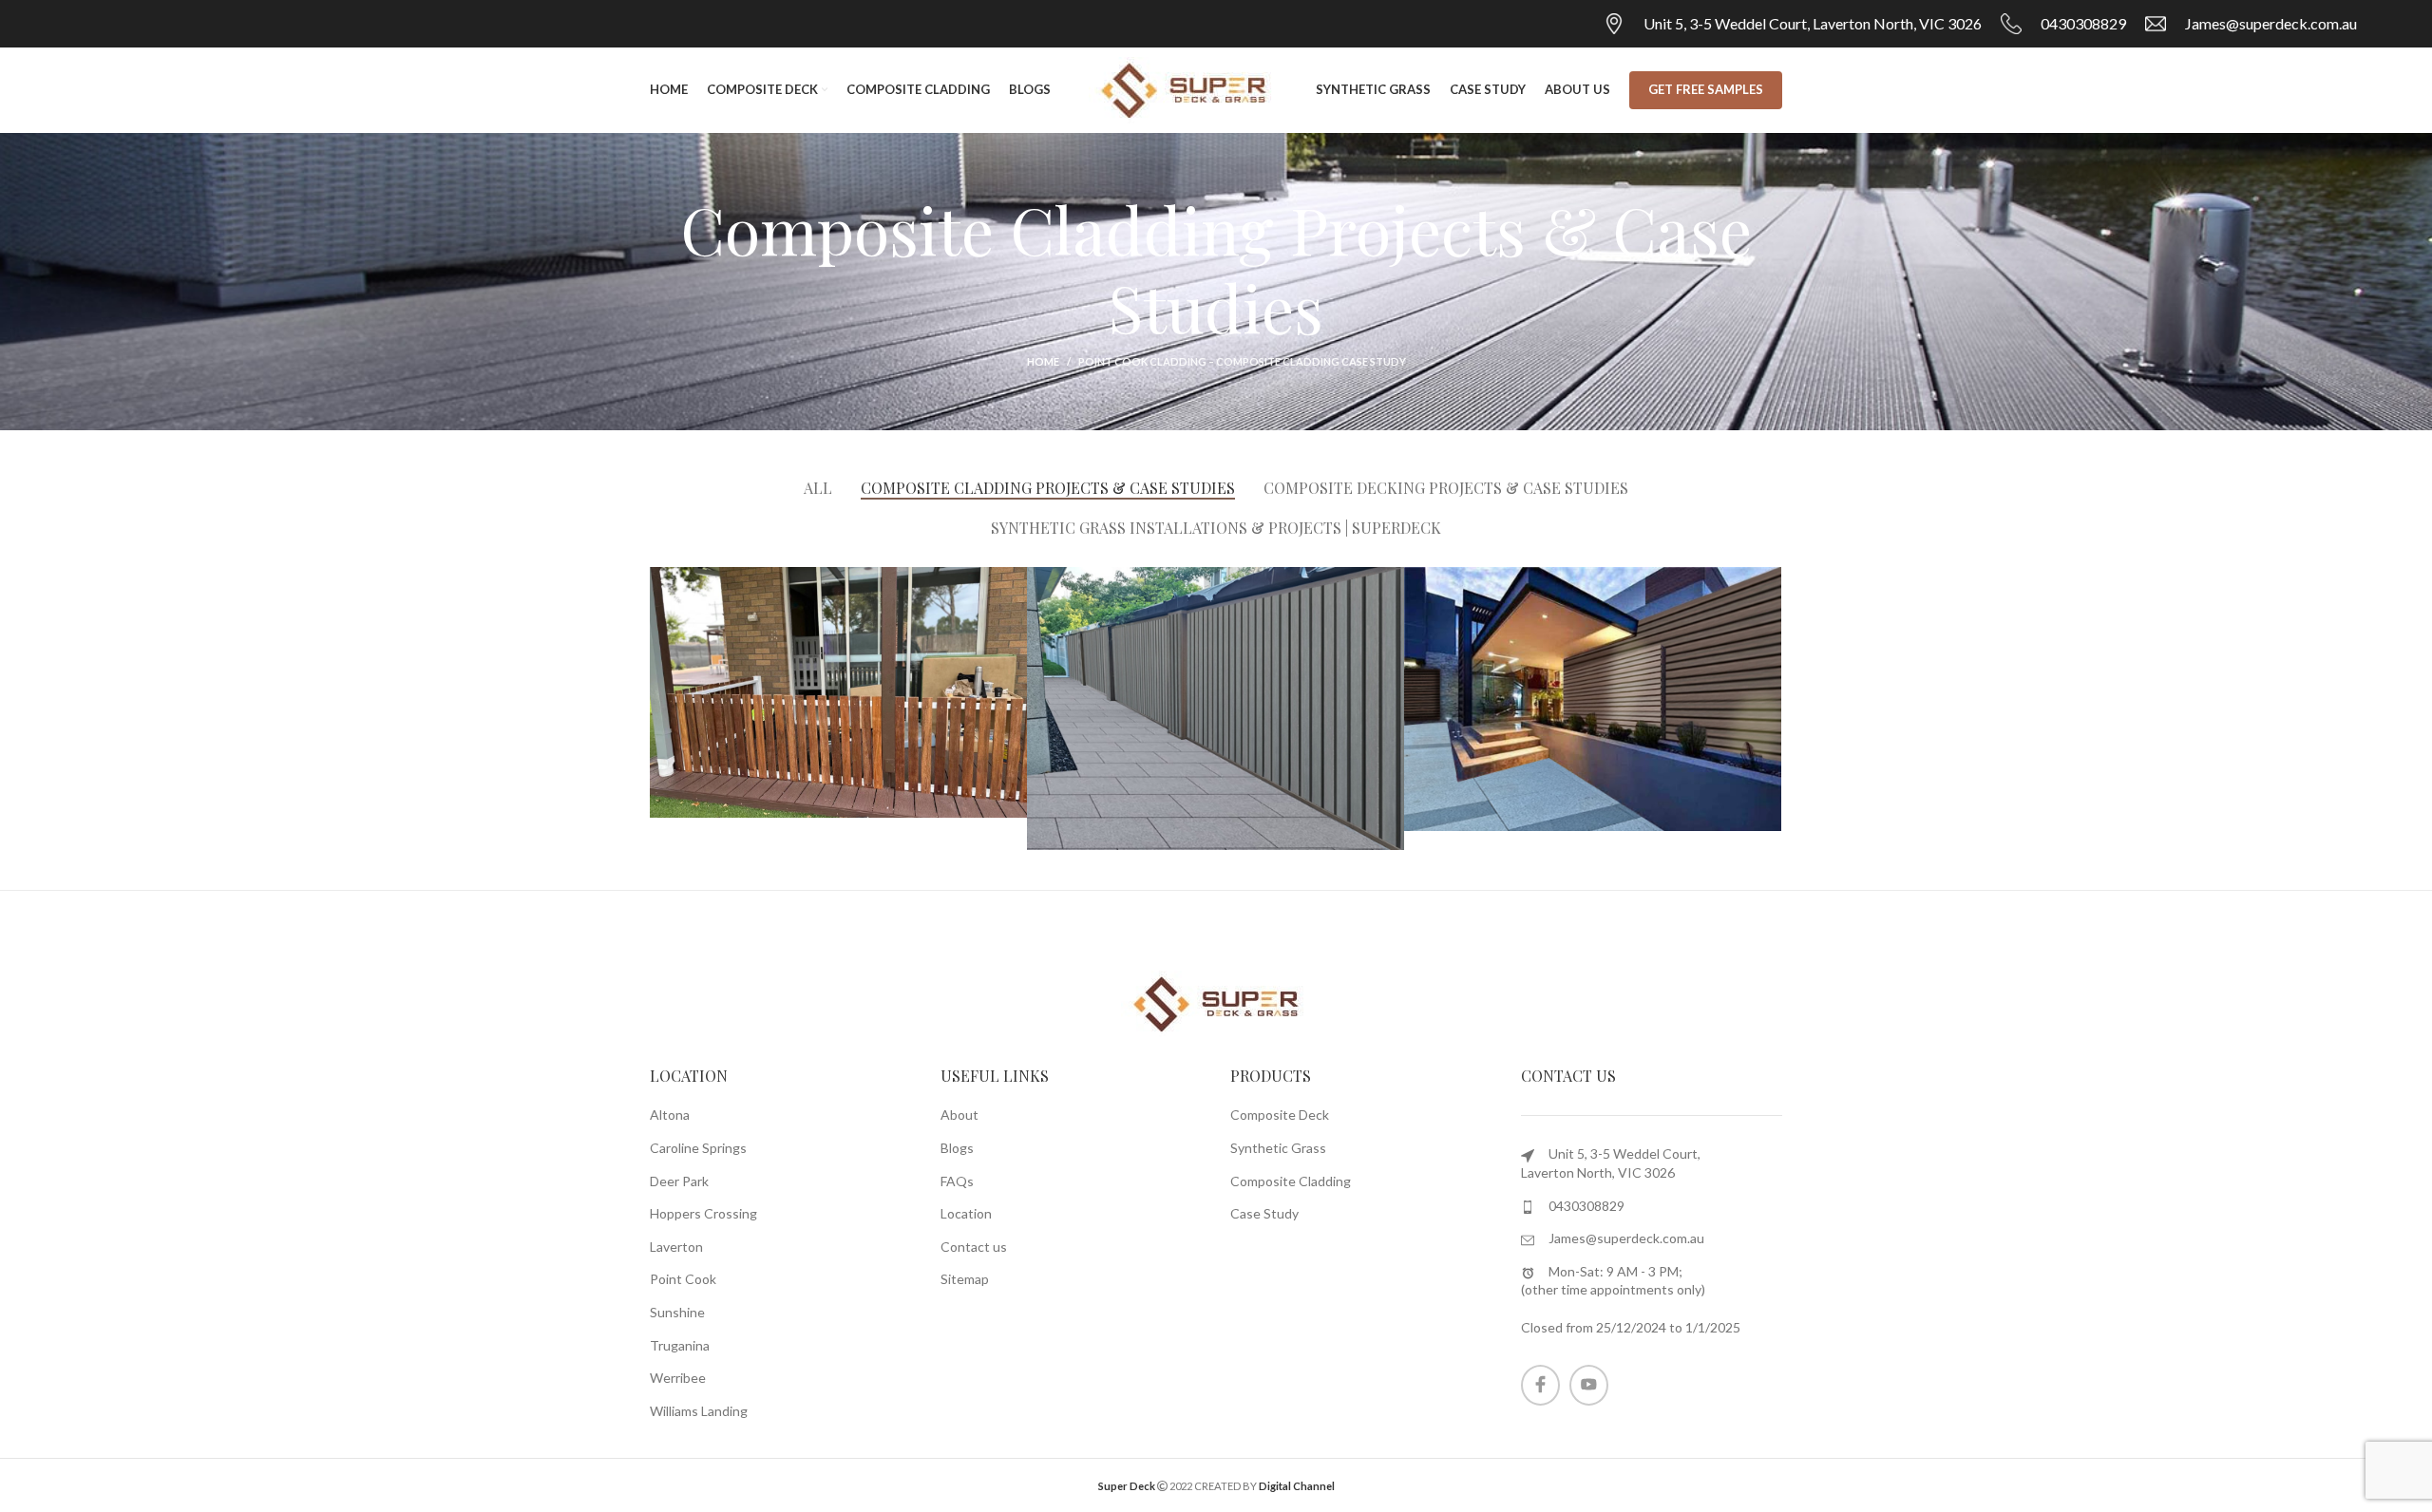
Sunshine (677, 1312)
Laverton (676, 1247)
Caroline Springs (698, 1148)
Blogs (957, 1148)
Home (1043, 361)
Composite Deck (1280, 1115)
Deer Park (679, 1181)
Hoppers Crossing (703, 1213)
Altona (670, 1115)
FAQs (957, 1181)
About (959, 1115)
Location (966, 1213)
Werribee (678, 1378)
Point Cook (683, 1279)
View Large (1013, 581)
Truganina (680, 1345)
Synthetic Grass (1278, 1148)
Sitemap (965, 1279)
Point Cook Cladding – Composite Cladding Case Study (1242, 361)
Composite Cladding (1291, 1181)
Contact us (974, 1247)
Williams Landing (699, 1411)
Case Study (1264, 1213)
